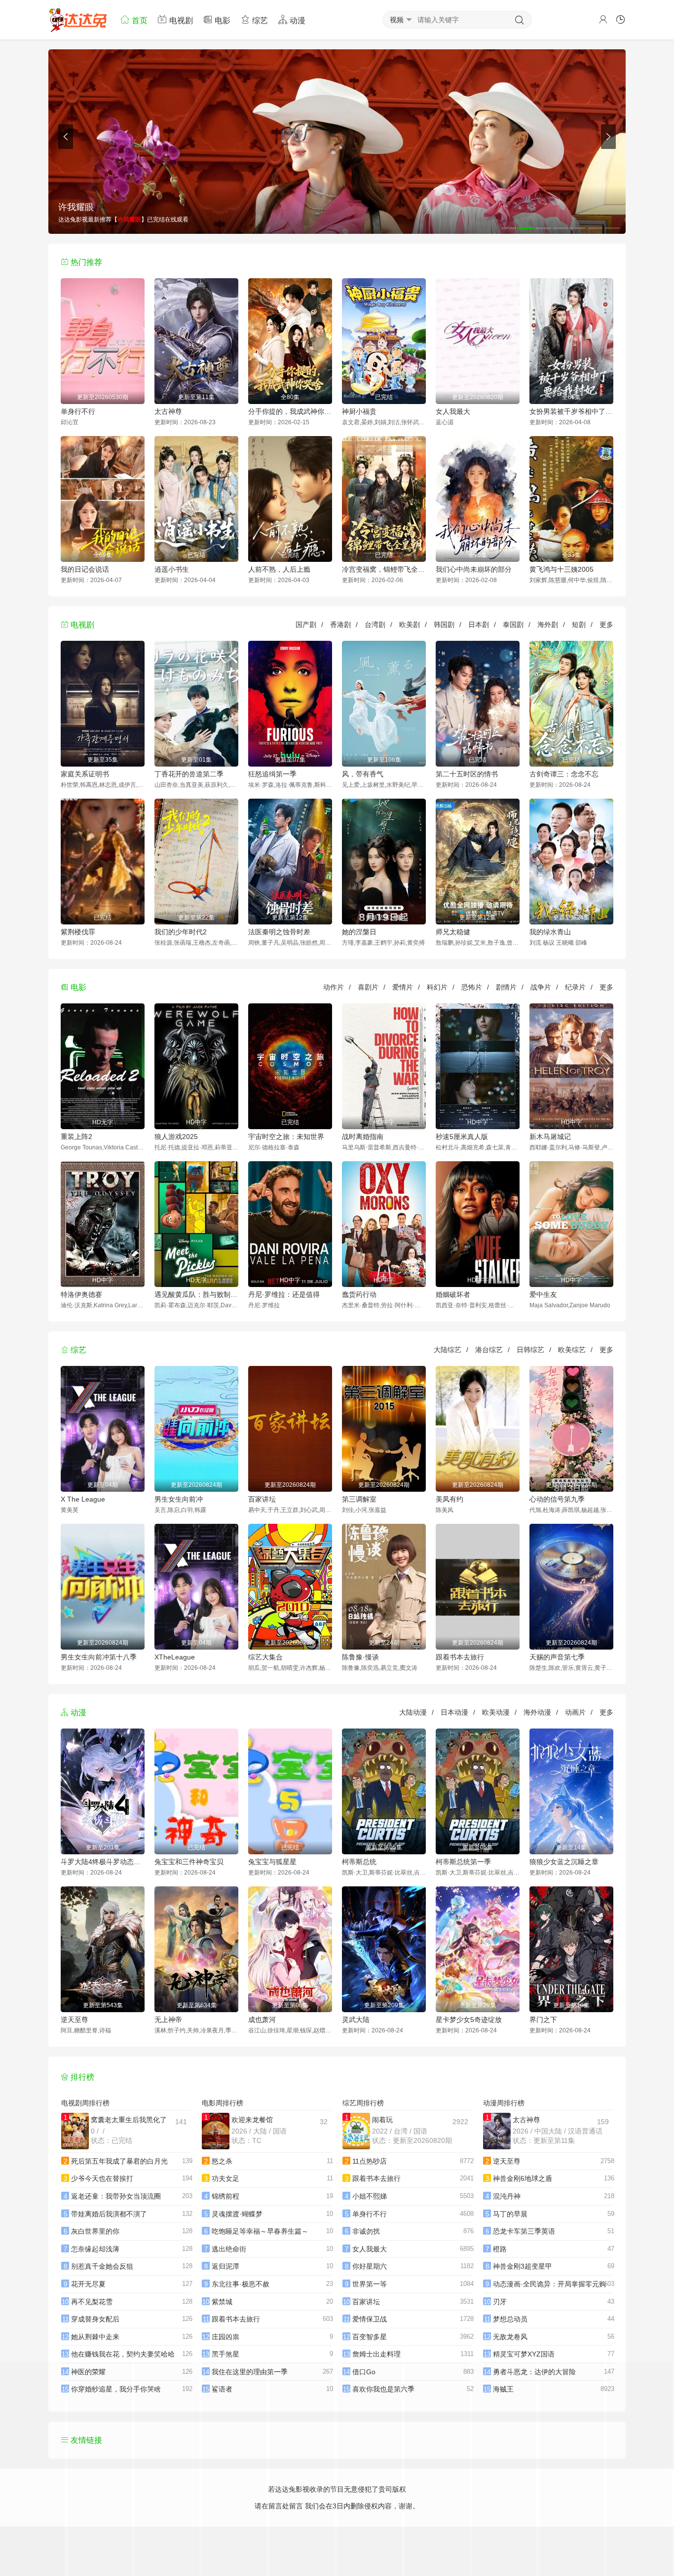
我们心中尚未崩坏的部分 (474, 569)
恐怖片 (472, 987)
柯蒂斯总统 (359, 1862)
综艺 (259, 20)
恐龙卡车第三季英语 (524, 2231)
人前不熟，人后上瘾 (279, 569)
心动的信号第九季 (557, 1499)
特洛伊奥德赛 (81, 1294)
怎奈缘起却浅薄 (95, 2249)
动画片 (575, 1712)
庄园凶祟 (225, 2337)
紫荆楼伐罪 (78, 932)
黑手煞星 (225, 2354)
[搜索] (520, 20)
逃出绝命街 (229, 2249)
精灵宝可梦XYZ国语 (524, 2354)
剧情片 (506, 987)
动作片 (334, 987)
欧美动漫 (496, 1712)
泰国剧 (513, 625)
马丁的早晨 (510, 2214)
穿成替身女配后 (95, 2319)
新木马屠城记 (550, 1137)
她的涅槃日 (359, 932)
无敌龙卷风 (510, 2337)
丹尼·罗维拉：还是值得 (284, 1294)
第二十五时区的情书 (467, 774)
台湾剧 (375, 625)
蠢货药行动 (359, 1294)
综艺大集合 (265, 1657)
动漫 (297, 20)
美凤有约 (449, 1499)
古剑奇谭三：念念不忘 (564, 774)
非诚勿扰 (366, 2231)
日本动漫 (454, 1712)
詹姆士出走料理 (376, 2354)
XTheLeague (175, 1657)
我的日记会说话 (85, 569)
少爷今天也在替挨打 (102, 2178)
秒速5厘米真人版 (462, 1137)
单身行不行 (78, 411)
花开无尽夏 (88, 2284)
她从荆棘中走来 (95, 2337)
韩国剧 (444, 625)
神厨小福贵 (359, 411)
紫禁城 (222, 2302)
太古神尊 (168, 411)
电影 (222, 20)
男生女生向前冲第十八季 (99, 1657)
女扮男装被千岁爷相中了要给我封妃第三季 (571, 411)
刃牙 (500, 2302)
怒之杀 (222, 2161)
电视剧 (180, 20)
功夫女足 (225, 2178)
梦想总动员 (510, 2319)
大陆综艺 (448, 1350)
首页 (139, 20)
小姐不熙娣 (370, 2196)
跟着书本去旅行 (460, 1657)
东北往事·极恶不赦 (241, 2284)
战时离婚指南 (363, 1137)
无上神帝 (168, 2020)
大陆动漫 (413, 1712)
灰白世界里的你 (95, 2231)
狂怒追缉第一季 (272, 774)
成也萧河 (262, 2020)
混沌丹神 (507, 2196)
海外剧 (548, 625)
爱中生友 (543, 1294)
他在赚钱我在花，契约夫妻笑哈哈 (123, 2354)
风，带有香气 (363, 774)
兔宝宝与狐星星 (272, 1862)
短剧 (579, 625)
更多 (606, 625)
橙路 (500, 2249)
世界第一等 (370, 2284)
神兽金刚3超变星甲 (523, 2266)
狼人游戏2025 (176, 1137)
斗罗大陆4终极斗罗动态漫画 (103, 1862)
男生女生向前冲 (179, 1499)
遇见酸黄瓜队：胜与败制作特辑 (196, 1294)
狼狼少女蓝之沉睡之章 (564, 1862)
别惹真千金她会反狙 (102, 2266)
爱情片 (403, 987)
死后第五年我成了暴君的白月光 (119, 2161)
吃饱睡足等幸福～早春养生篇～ (260, 2231)
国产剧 (306, 625)
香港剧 (340, 625)
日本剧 (479, 625)
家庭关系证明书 (85, 774)
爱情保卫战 (370, 2319)
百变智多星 (370, 2337)
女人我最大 (453, 411)
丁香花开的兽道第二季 (189, 774)
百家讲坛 (262, 1499)
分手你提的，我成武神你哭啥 (290, 411)
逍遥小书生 (172, 569)
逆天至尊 (75, 2020)
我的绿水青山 (550, 932)
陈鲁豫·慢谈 (360, 1657)
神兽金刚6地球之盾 (523, 2178)
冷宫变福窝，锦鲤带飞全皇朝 (384, 569)
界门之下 (543, 2020)
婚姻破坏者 (453, 1294)
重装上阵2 (76, 1137)
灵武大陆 (356, 2020)
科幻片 (437, 987)
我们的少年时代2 (181, 932)
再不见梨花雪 (92, 2302)
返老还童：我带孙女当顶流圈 (116, 2196)
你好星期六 (370, 2266)
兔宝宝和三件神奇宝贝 (189, 1862)
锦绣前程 (225, 2196)
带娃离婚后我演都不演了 (109, 2214)
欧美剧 (410, 625)
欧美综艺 (572, 1350)
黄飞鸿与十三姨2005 (562, 569)
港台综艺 (489, 1350)
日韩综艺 (530, 1350)
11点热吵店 (370, 2161)
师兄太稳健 (453, 932)
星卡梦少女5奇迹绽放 (469, 2020)
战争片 (541, 987)
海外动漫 (537, 1712)
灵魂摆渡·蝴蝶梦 (237, 2214)
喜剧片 (368, 987)
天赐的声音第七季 (557, 1657)
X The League (83, 1499)
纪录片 (575, 987)
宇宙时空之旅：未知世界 (286, 1137)
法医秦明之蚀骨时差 (279, 932)
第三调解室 (359, 1499)
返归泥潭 (225, 2266)
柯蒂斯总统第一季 (463, 1862)
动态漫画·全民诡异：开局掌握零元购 (549, 2284)
